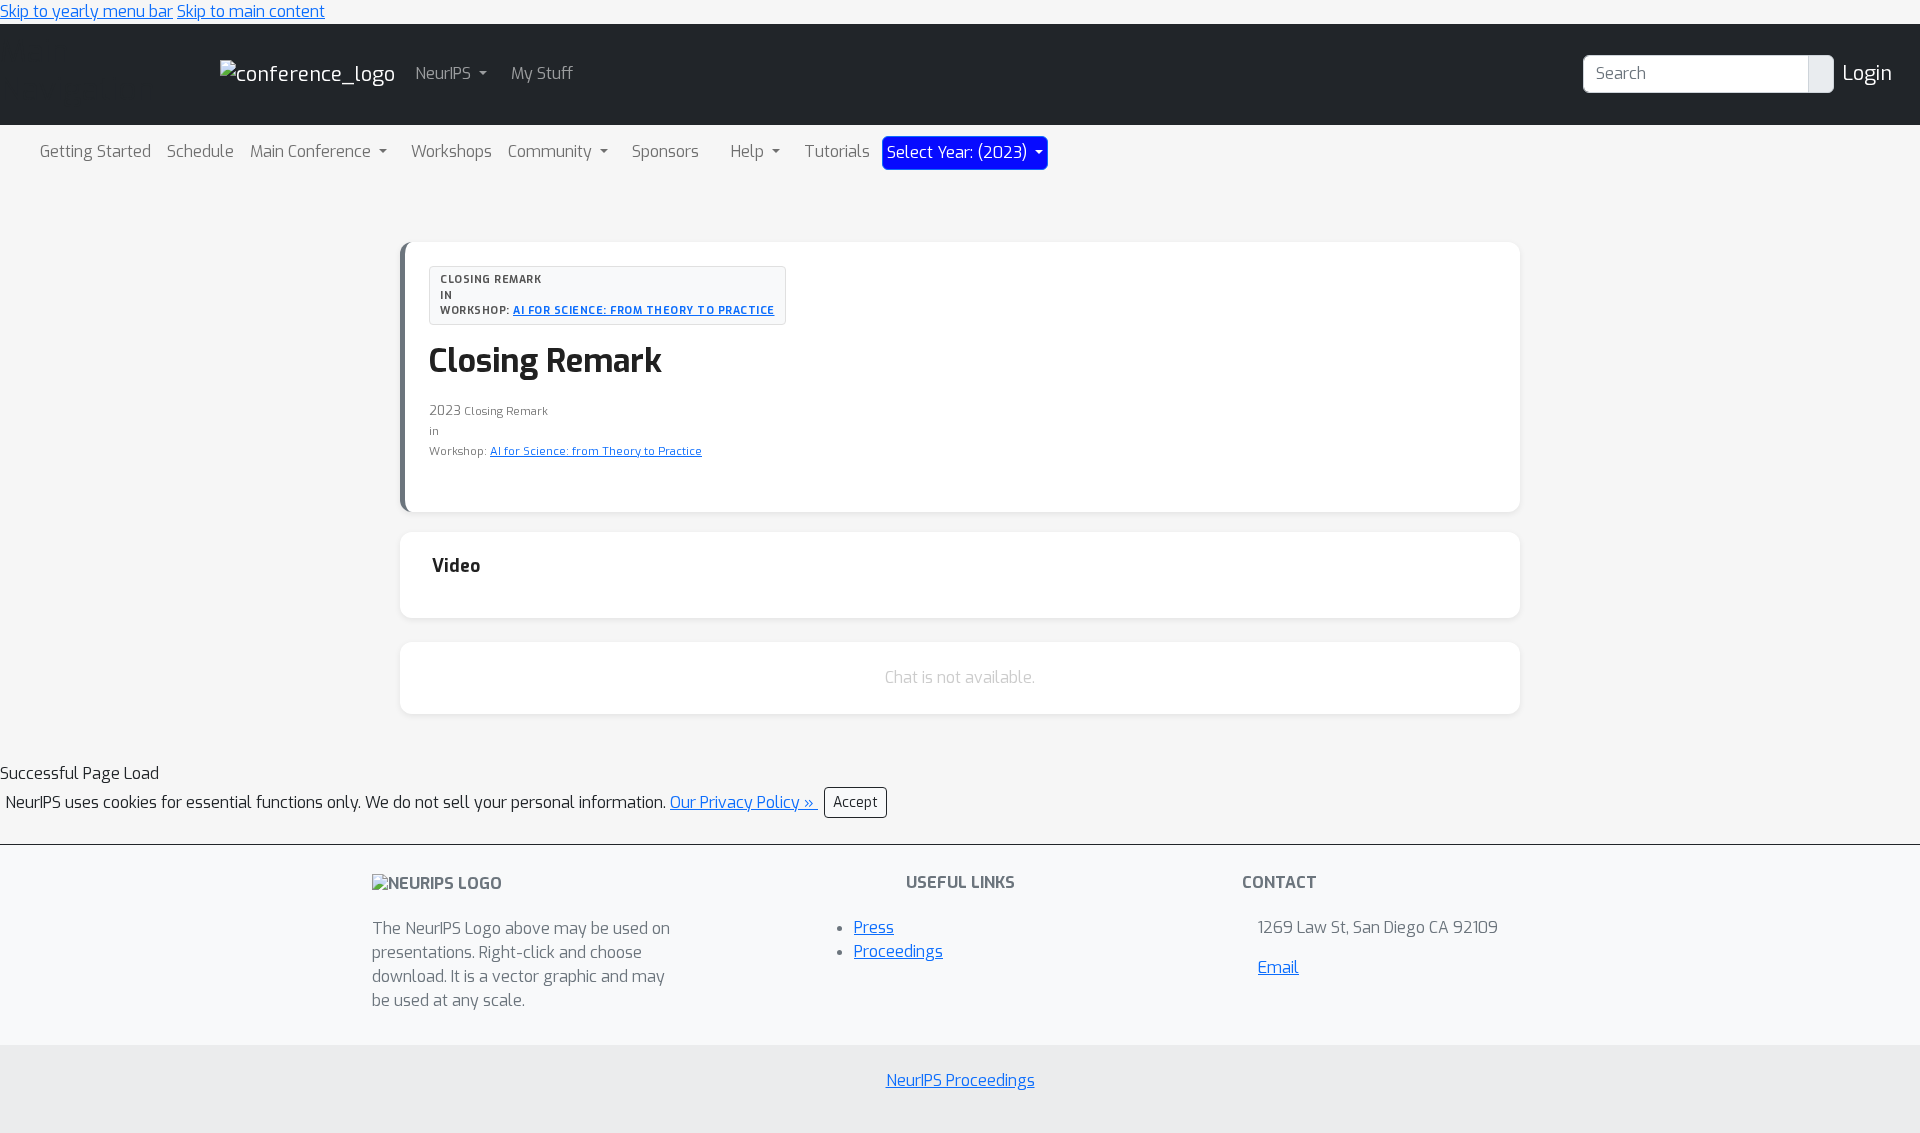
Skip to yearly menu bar (86, 11)
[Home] (307, 73)
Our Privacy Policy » (744, 802)
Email (1278, 967)
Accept (855, 802)
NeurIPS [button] (445, 73)
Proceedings (898, 951)
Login (1867, 73)
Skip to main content (251, 11)
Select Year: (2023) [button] (959, 152)
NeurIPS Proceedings (960, 1080)
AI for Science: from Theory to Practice (644, 310)
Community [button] (552, 151)
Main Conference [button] (312, 151)
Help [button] (749, 151)
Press (874, 927)
